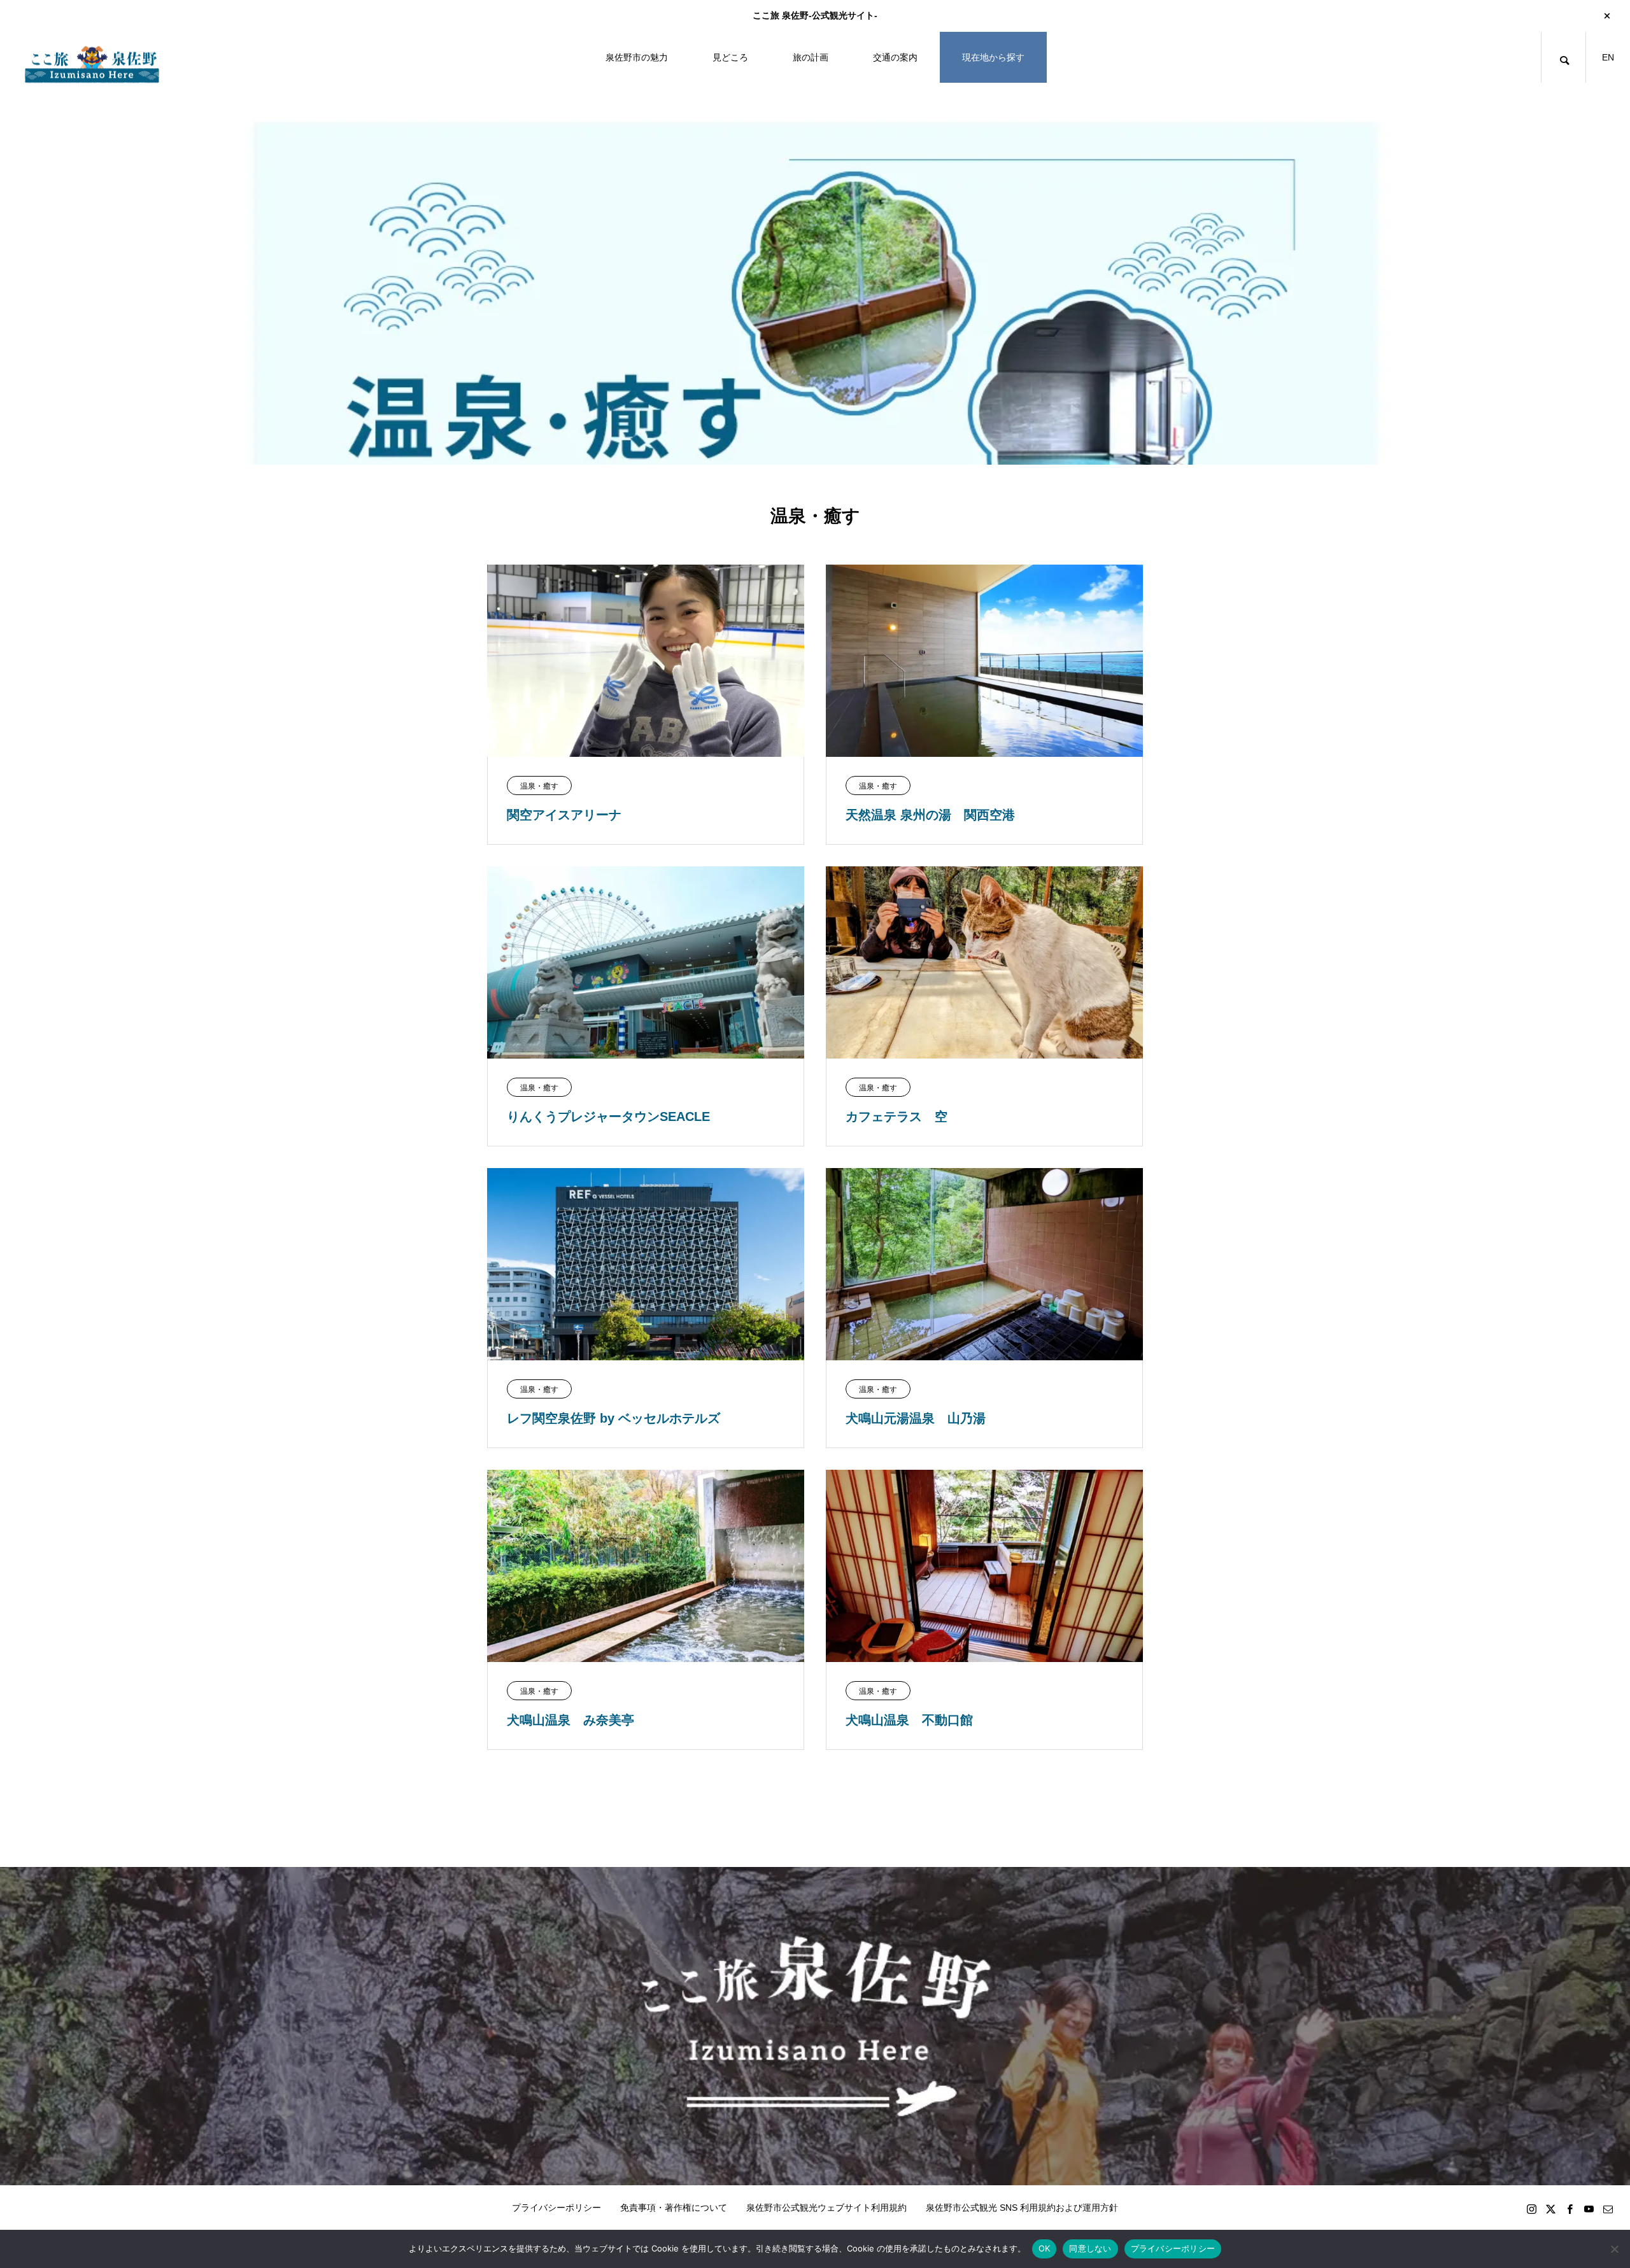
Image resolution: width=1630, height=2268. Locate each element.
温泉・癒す (539, 786)
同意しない (1090, 2248)
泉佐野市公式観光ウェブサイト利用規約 (826, 2208)
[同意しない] (1614, 2249)
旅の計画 (811, 57)
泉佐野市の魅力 (637, 57)
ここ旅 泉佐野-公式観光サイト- (815, 15)
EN (1608, 57)
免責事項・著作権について (674, 2208)
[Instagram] (1531, 2209)
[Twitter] (1550, 2209)
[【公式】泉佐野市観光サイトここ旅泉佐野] (92, 58)
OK (1045, 2248)
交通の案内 (895, 57)
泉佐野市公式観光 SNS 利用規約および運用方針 (1022, 2208)
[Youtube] (1589, 2209)
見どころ (730, 57)
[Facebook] (1570, 2209)
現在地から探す (993, 57)
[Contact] (1608, 2209)
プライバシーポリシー (556, 2208)
